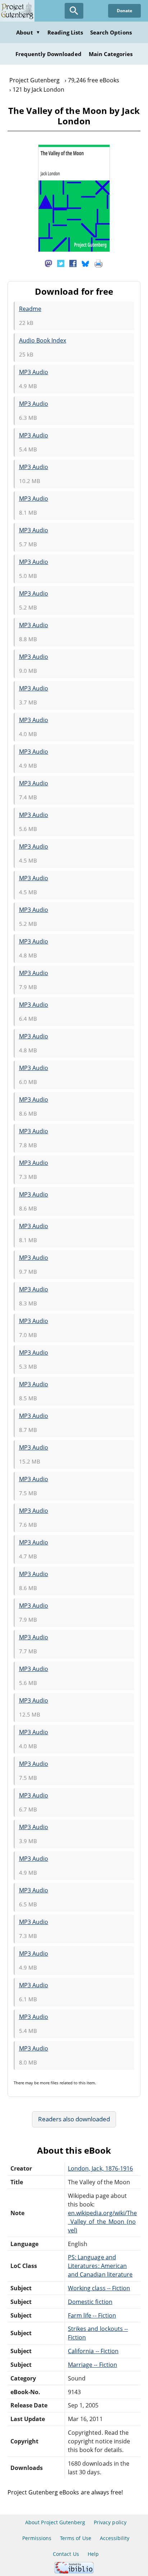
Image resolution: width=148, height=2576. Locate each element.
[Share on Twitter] (61, 263)
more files (49, 2083)
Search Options (111, 32)
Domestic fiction (90, 2302)
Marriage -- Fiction (92, 2365)
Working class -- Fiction (99, 2288)
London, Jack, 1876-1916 (100, 2168)
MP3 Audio (34, 372)
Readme (30, 309)
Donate (124, 11)
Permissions (37, 2538)
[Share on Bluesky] (85, 263)
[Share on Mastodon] (48, 263)
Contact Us (66, 2554)
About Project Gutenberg (55, 2522)
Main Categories (111, 54)
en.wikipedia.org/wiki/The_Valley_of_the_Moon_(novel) (102, 2222)
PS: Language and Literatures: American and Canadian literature (100, 2266)
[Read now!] (74, 250)
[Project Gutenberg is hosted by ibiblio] (74, 2572)
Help (93, 2554)
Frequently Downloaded (48, 54)
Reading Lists (65, 32)
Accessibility (115, 2538)
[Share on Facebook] (73, 263)
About (28, 32)
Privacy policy (110, 2522)
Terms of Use (75, 2538)
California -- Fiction (93, 2351)
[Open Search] (74, 11)
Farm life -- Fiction (92, 2315)
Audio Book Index (43, 340)
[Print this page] (98, 263)
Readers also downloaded (74, 2119)
